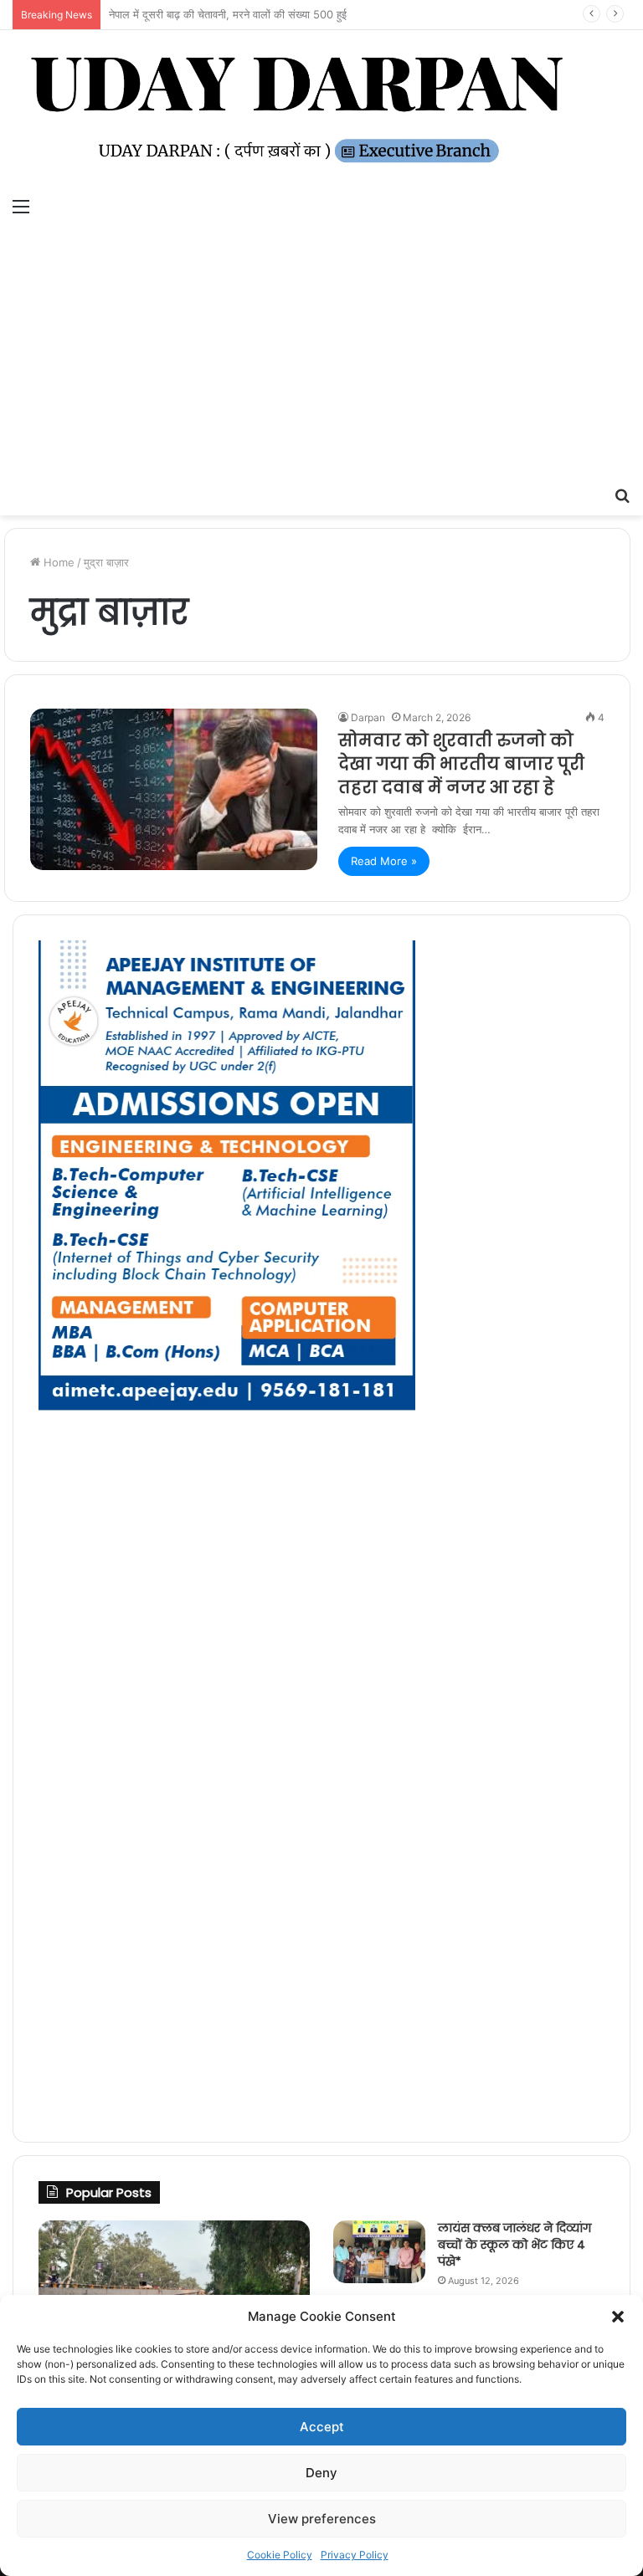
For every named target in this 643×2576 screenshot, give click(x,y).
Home (57, 562)
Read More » (384, 861)
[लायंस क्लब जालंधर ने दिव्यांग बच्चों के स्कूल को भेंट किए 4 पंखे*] (379, 2252)
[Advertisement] (321, 352)
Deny (321, 2473)
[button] (618, 2317)
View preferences (322, 2519)
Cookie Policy (280, 2555)
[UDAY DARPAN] (321, 110)
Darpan (368, 717)
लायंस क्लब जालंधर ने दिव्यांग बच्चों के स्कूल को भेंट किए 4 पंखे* (514, 2244)
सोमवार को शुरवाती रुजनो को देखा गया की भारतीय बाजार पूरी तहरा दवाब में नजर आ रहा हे (461, 764)
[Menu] (21, 206)
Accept (322, 2427)
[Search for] (622, 494)
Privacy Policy (355, 2555)
